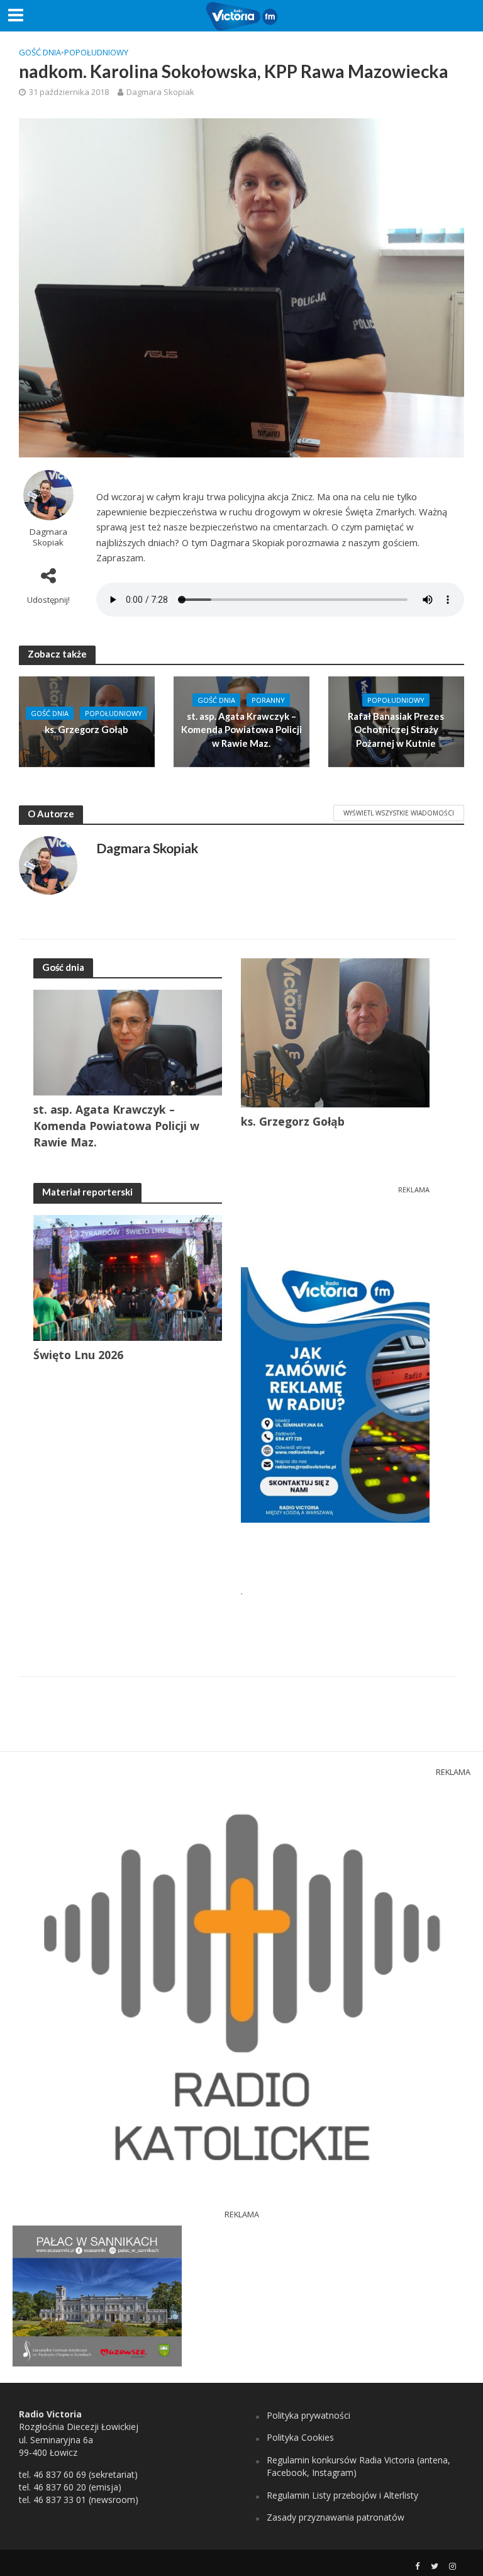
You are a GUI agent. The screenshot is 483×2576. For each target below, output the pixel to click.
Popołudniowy (96, 52)
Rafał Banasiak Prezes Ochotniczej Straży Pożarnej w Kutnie (396, 730)
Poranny (268, 700)
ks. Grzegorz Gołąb (86, 729)
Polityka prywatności (308, 2415)
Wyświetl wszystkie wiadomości (399, 813)
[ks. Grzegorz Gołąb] (87, 720)
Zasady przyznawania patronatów (336, 2517)
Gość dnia (40, 52)
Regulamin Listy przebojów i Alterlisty (342, 2495)
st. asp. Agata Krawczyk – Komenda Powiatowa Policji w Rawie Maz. (241, 730)
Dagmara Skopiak (160, 92)
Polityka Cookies (300, 2437)
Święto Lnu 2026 (78, 1355)
